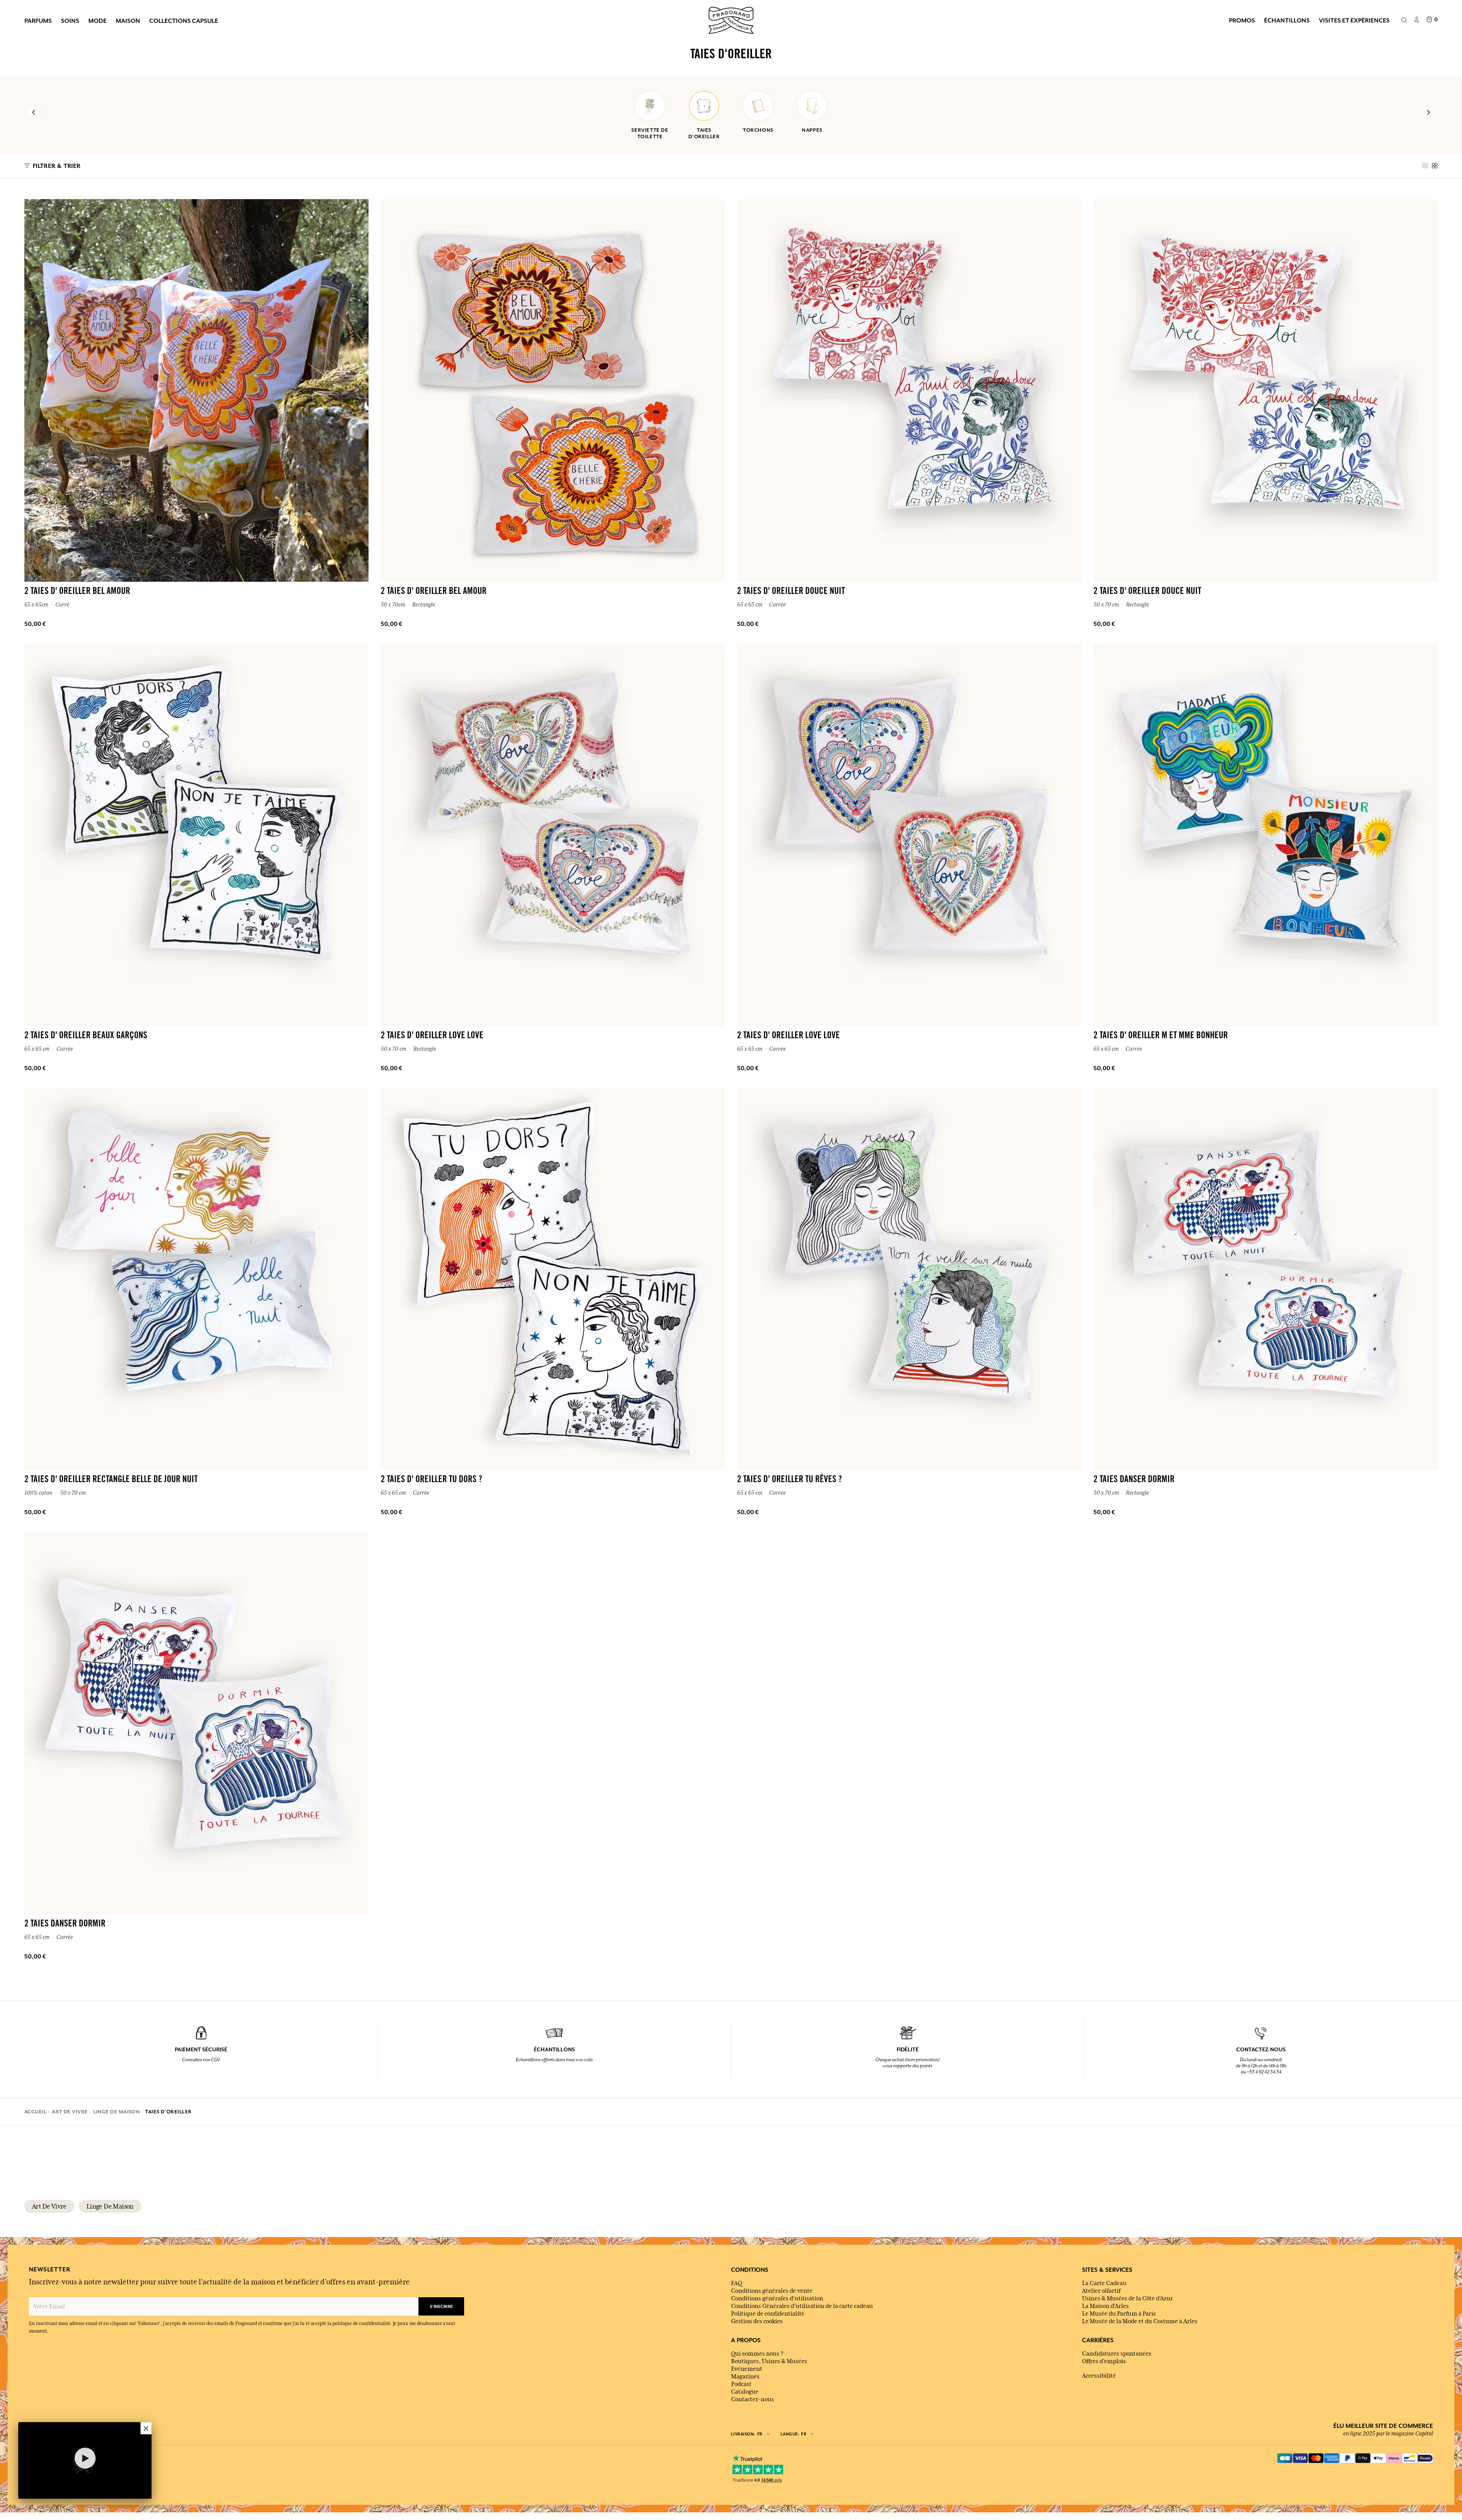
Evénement (747, 2369)
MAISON (128, 21)
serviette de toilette (650, 133)
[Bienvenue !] (731, 19)
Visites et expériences (1354, 20)
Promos (1242, 20)
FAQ (737, 2283)
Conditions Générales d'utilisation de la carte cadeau (802, 2306)
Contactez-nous (753, 2399)
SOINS (70, 21)
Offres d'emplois (1104, 2361)
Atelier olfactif (1101, 2291)
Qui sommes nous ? (757, 2354)
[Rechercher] (1404, 21)
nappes (812, 130)
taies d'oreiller (704, 133)
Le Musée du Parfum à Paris (1119, 2314)
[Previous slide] (34, 112)
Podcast (741, 2384)
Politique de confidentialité (768, 2314)
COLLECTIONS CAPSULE (184, 21)
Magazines (745, 2376)
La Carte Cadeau (1104, 2283)
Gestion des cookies (757, 2321)
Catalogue (745, 2392)
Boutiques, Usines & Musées (769, 2361)
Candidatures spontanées (1117, 2354)
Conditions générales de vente (772, 2291)
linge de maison (110, 2206)
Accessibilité (1099, 2376)
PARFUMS (38, 21)
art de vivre (49, 2206)
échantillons (1287, 20)
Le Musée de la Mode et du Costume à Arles (1140, 2321)
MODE (97, 21)
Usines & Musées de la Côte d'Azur (1128, 2298)
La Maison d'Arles (1105, 2306)
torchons (758, 130)
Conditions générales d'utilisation (777, 2298)
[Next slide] (1428, 112)
